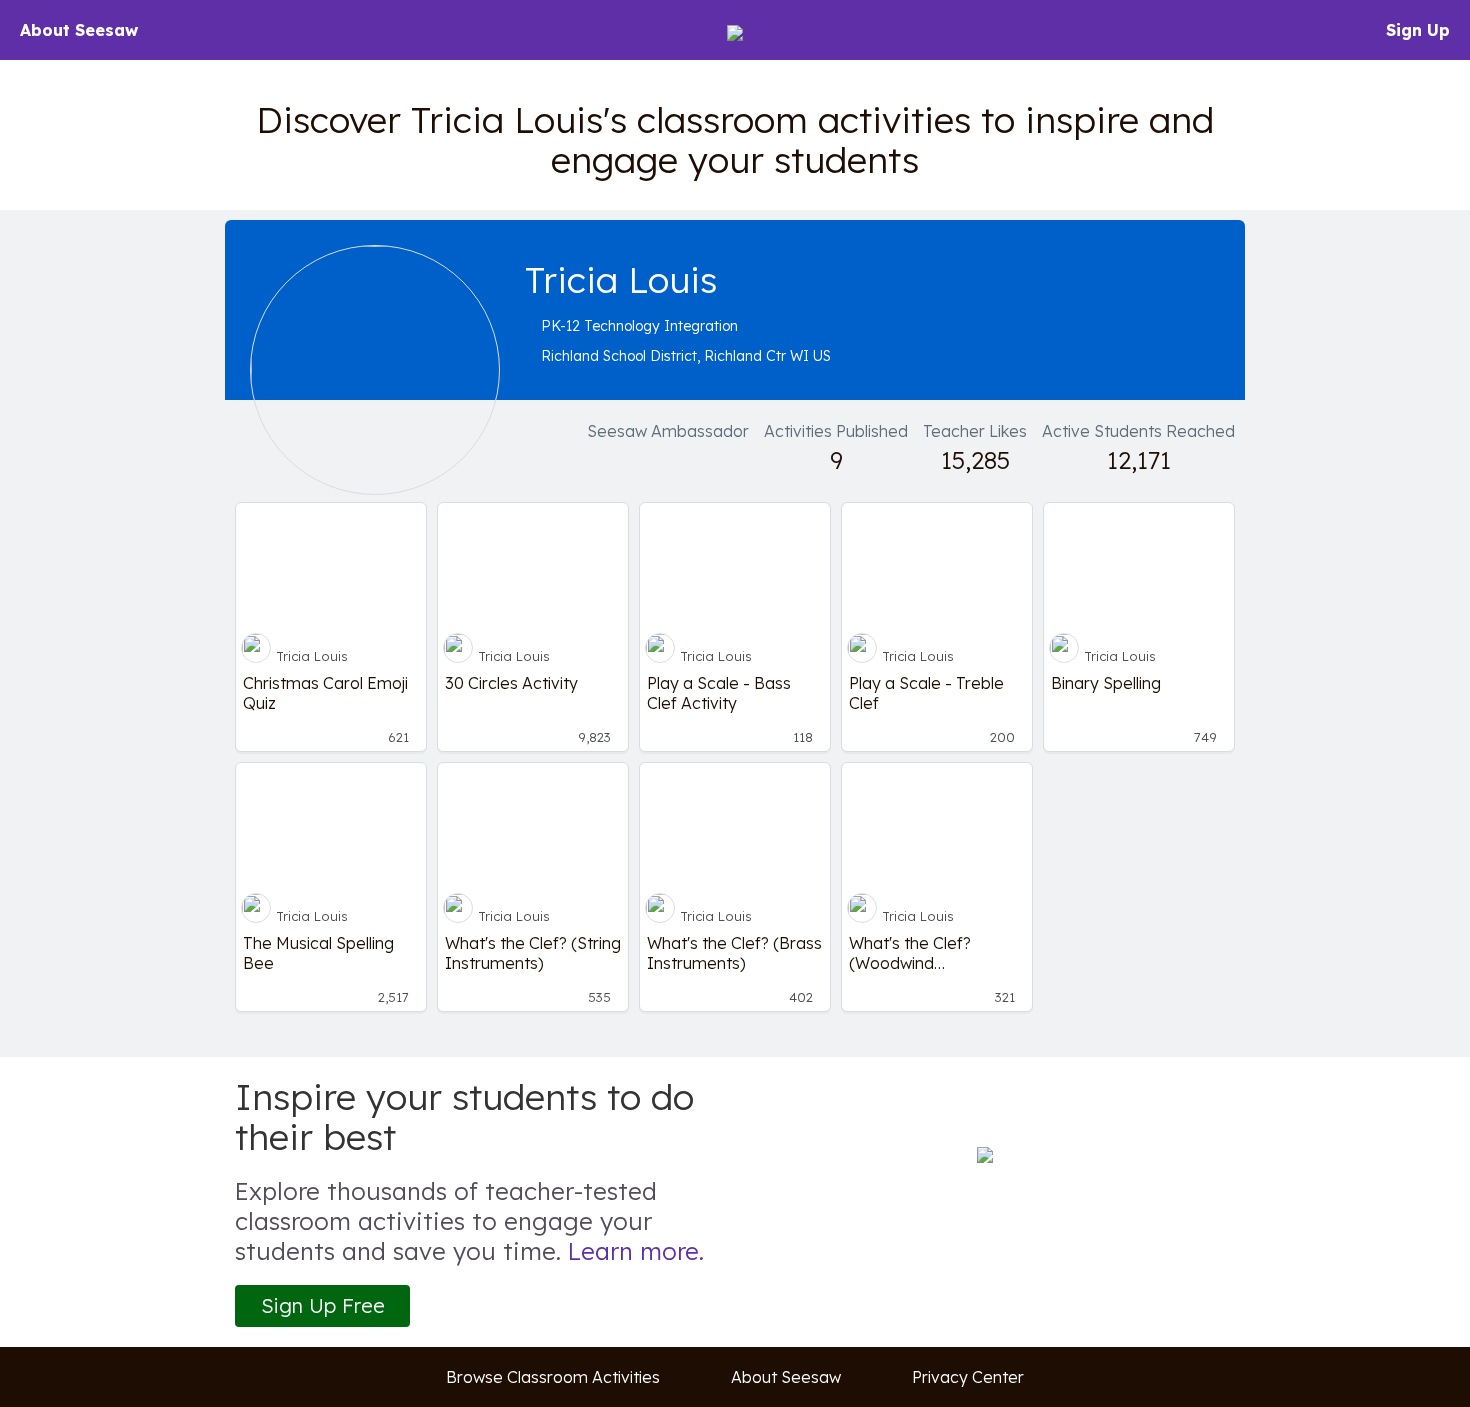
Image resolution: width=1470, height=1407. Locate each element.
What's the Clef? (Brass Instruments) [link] (734, 953)
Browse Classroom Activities (553, 1377)
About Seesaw (79, 30)
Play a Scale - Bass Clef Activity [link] (719, 693)
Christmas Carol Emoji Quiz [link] (325, 693)
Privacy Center (968, 1377)
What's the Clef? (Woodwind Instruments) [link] (910, 953)
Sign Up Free (323, 1305)
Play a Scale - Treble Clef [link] (926, 693)
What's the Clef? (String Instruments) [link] (533, 953)
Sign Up (1418, 30)
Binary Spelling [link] (1106, 683)
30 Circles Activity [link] (511, 683)
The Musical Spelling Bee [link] (318, 953)
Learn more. (636, 1251)
